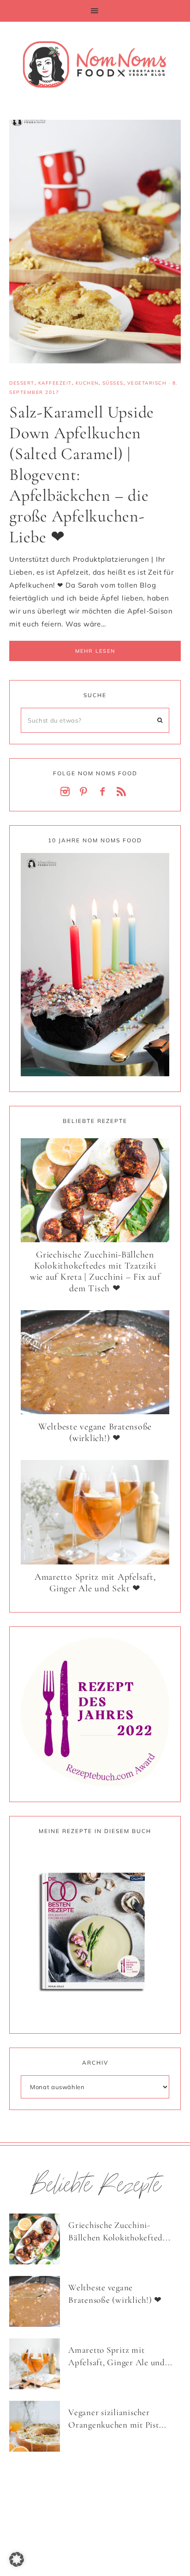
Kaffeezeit (55, 383)
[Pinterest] (86, 792)
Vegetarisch (147, 383)
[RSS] (123, 792)
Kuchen (87, 383)
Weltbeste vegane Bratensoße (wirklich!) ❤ (95, 1432)
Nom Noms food (95, 64)
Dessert (22, 383)
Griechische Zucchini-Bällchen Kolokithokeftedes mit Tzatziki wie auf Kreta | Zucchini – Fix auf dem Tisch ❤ (95, 1272)
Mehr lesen (95, 651)
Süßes (113, 383)
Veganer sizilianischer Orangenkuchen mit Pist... (117, 2418)
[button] (95, 11)
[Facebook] (104, 792)
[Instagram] (67, 792)
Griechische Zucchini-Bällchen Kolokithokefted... (119, 2231)
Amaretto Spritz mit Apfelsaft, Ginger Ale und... (120, 2356)
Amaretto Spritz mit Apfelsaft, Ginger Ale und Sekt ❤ (95, 1583)
